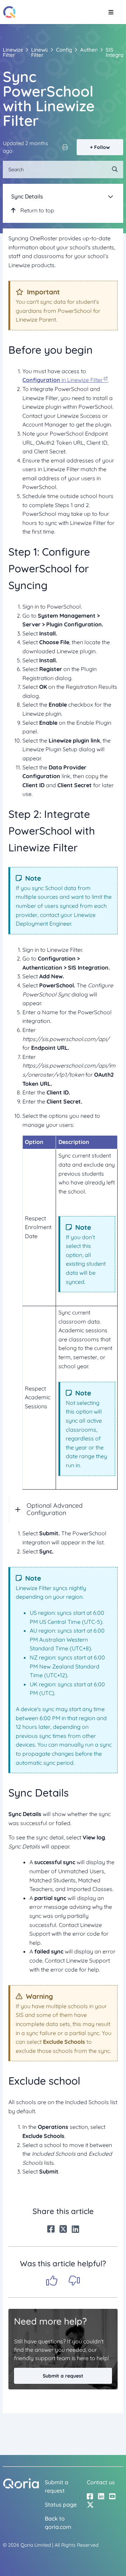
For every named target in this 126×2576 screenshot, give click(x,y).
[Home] (9, 12)
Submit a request (63, 2376)
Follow (102, 147)
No (74, 2281)
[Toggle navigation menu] (111, 12)
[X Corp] (63, 2229)
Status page (61, 2505)
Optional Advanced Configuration (55, 1509)
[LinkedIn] (75, 2229)
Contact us (101, 2482)
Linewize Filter (13, 52)
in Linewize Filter (63, 380)
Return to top (37, 210)
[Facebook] (51, 2229)
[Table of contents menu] (111, 196)
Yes (52, 2281)
